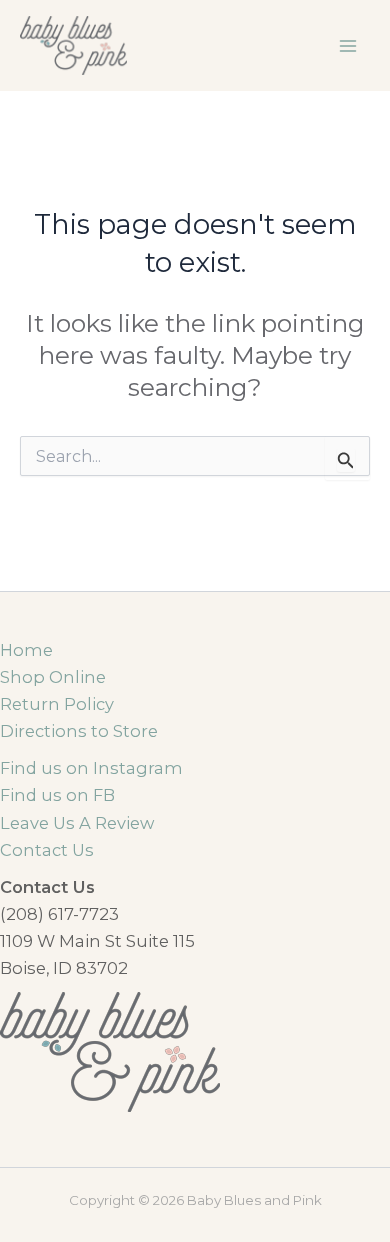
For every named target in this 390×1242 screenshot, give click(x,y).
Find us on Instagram (91, 768)
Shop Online (53, 677)
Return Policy (57, 704)
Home (26, 650)
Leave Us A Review (77, 823)
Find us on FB (57, 795)
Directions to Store (79, 731)
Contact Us (47, 850)
